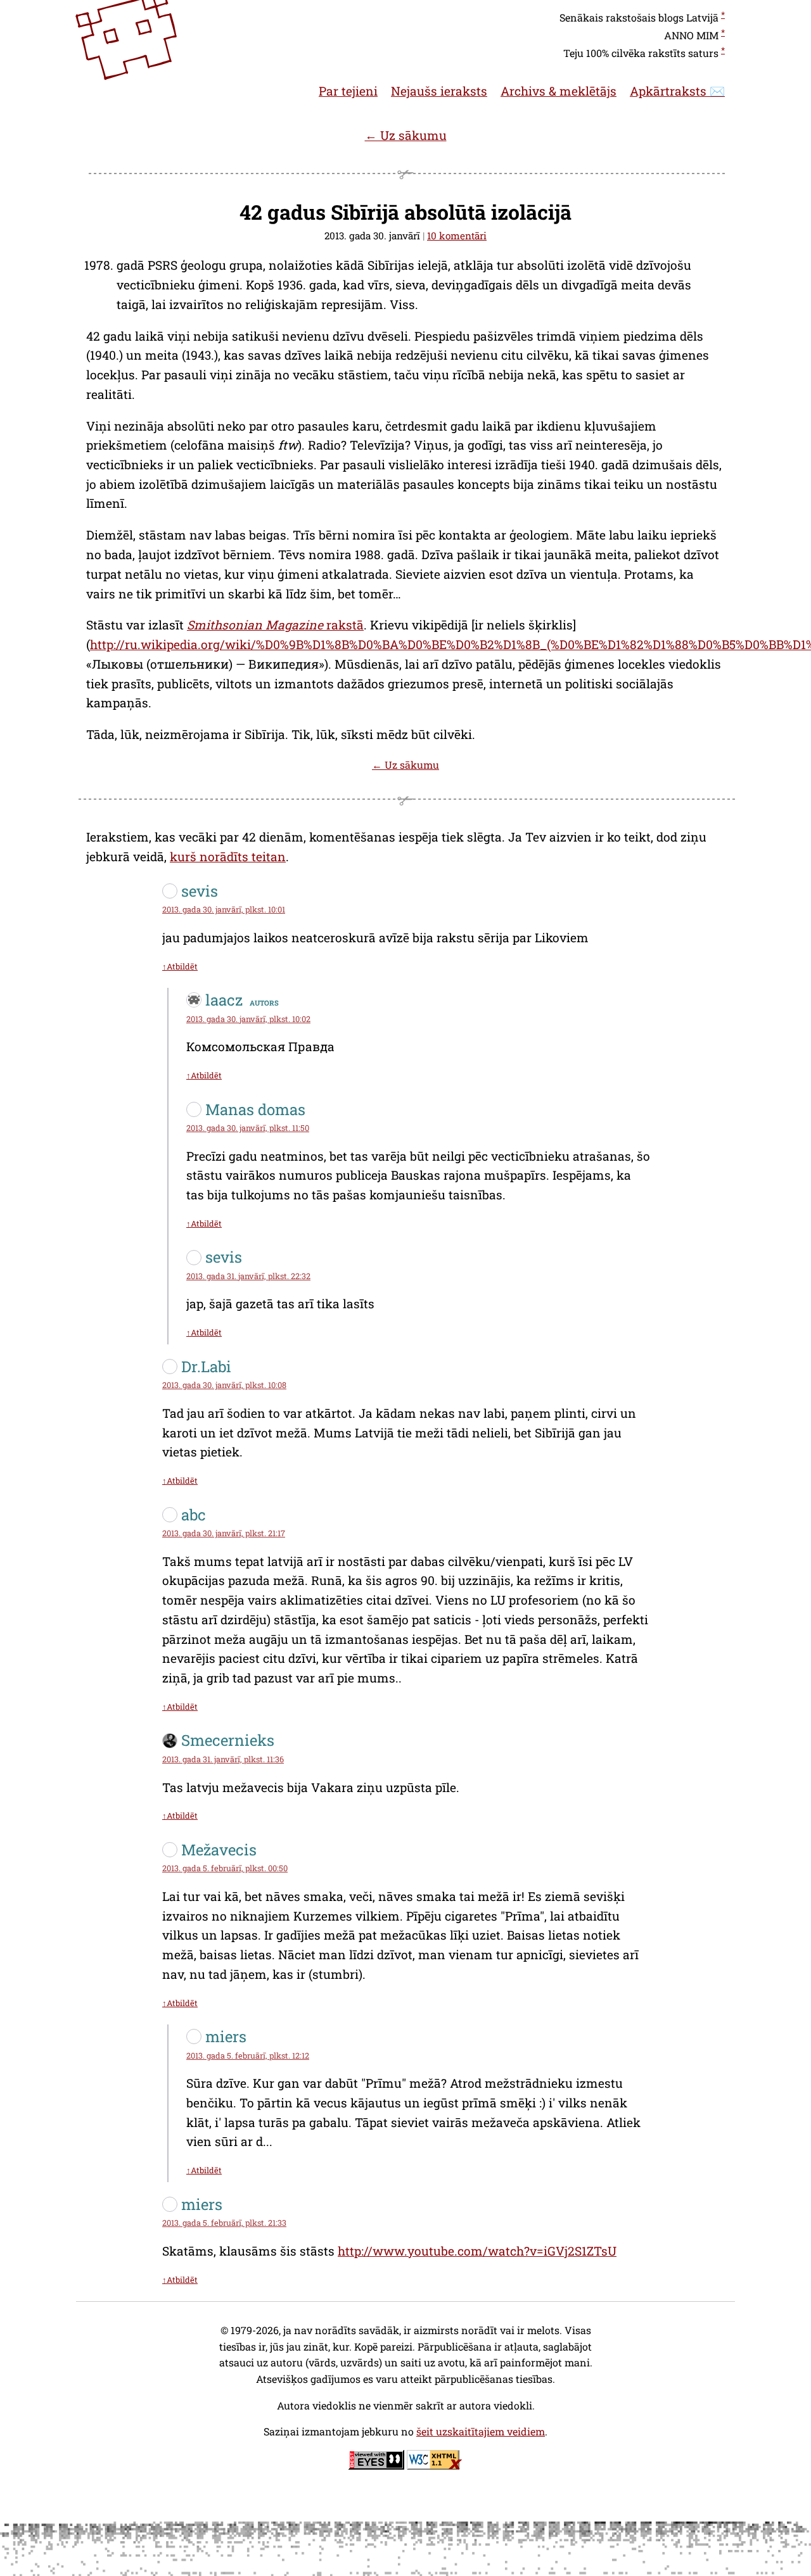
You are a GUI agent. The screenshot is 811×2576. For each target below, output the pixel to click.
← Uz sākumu (406, 135)
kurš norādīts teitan (228, 856)
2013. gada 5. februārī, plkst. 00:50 (225, 1868)
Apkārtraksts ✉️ (677, 91)
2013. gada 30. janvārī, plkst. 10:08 (224, 1385)
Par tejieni (348, 91)
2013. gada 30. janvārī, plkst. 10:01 (224, 909)
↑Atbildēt (180, 966)
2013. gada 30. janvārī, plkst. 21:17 (224, 1533)
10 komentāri (457, 236)
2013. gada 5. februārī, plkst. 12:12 (248, 2055)
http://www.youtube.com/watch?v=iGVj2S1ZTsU (477, 2251)
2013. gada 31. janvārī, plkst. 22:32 (248, 1276)
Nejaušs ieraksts (439, 91)
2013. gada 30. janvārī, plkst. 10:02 (248, 1019)
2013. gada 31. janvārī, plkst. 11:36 (223, 1759)
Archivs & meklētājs (559, 91)
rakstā (275, 625)
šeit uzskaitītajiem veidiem (481, 2431)
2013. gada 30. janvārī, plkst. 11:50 (248, 1128)
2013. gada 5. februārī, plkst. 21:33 (224, 2223)
